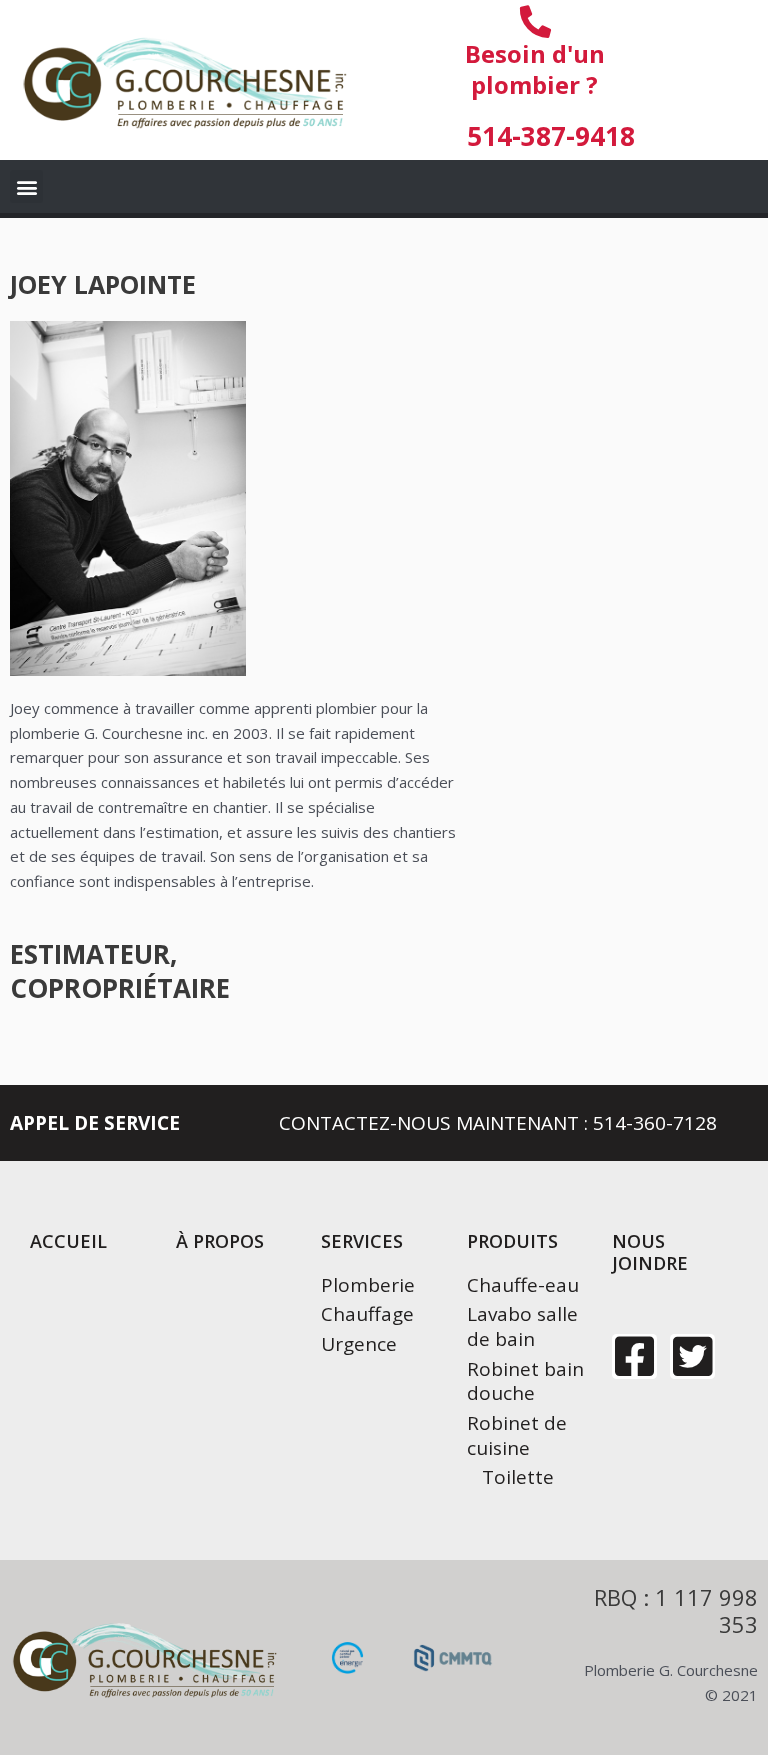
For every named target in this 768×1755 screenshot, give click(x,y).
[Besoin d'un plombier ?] (535, 22)
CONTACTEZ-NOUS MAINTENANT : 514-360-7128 (498, 1123)
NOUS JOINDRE (650, 1252)
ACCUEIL (68, 1241)
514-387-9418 (551, 136)
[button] (26, 186)
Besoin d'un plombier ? (535, 69)
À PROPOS (220, 1241)
